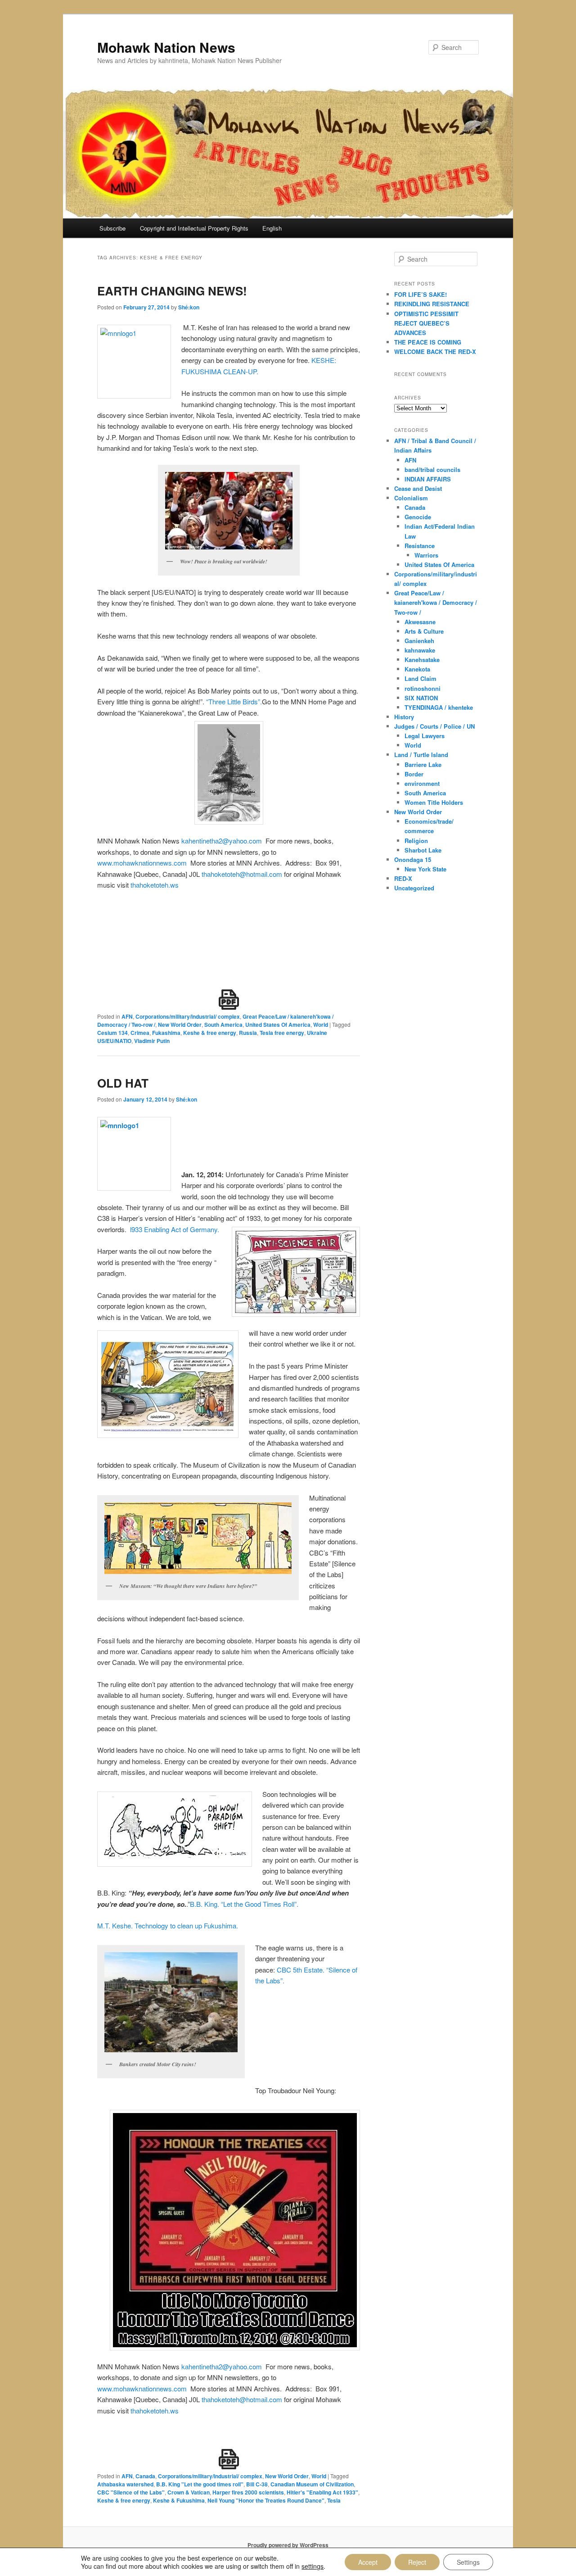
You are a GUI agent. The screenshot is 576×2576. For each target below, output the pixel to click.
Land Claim (421, 678)
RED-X (403, 878)
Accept (368, 2562)
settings (313, 2566)
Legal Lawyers (425, 736)
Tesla (334, 2500)
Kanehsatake (422, 660)
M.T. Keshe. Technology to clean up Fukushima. (168, 1925)
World (321, 1025)
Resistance (420, 546)
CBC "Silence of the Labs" (131, 2492)
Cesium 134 (112, 1033)
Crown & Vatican (189, 2492)
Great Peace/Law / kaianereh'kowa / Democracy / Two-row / (436, 602)
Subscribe (112, 228)
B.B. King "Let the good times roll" (200, 2484)
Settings (468, 2562)
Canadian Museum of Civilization (312, 2484)
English (272, 228)
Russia (248, 1033)
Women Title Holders (434, 802)
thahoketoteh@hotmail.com (242, 874)
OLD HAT (123, 1083)
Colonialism (411, 498)
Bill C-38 (257, 2484)
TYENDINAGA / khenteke (439, 707)
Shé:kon (189, 307)
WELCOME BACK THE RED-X (435, 351)
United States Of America (278, 1025)
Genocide (418, 517)
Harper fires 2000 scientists (248, 2492)
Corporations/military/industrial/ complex (188, 1016)
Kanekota (417, 669)
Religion (416, 841)
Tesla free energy (282, 1033)
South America (223, 1025)
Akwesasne (420, 622)
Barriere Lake (423, 764)
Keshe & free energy (210, 1033)
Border (414, 774)
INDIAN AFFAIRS (428, 479)
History (404, 717)
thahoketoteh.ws (155, 885)
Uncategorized (414, 888)
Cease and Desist (418, 488)
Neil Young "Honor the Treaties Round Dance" (266, 2500)
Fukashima (166, 1033)
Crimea (140, 1033)
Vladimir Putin (152, 1041)
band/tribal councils (432, 469)
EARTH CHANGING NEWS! (172, 291)
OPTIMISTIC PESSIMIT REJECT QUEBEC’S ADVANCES (426, 323)
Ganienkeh (419, 641)
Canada (145, 2476)
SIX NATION (421, 698)
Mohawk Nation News (166, 47)
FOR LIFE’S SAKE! (421, 294)
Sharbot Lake (423, 850)
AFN (127, 1016)
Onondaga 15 (413, 859)
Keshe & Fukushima (179, 2500)
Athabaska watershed (125, 2484)
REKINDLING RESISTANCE (432, 304)
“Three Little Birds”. (234, 701)
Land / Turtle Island (421, 755)
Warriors (426, 555)
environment (422, 783)
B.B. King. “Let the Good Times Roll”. (244, 1904)
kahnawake (420, 650)
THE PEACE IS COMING (428, 342)
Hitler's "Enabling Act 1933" (322, 2492)
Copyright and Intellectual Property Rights (194, 228)
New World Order (180, 1025)
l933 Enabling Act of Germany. (175, 1229)
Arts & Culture (424, 631)
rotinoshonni (423, 688)
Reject (417, 2562)
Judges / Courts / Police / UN (434, 726)
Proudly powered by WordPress (288, 2545)
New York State (425, 869)
